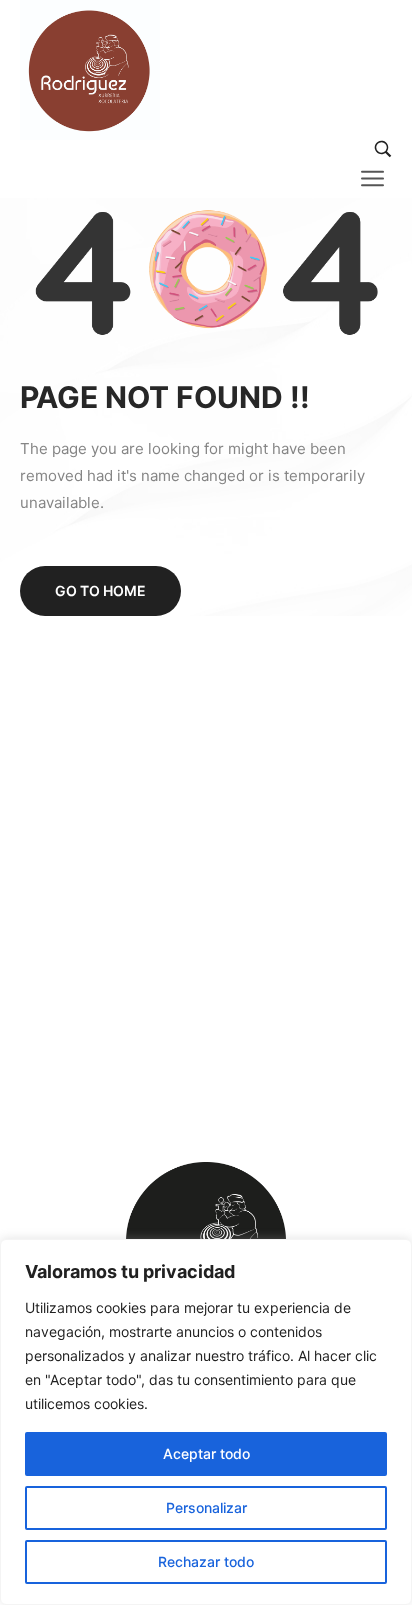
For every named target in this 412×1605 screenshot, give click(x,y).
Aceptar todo (206, 1453)
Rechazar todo (206, 1561)
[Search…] (383, 149)
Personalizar (206, 1507)
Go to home (100, 590)
